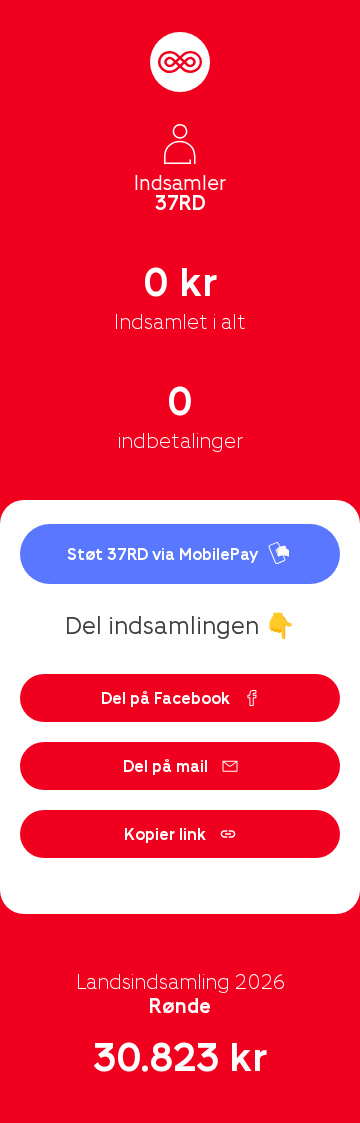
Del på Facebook (165, 697)
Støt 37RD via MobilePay (162, 553)
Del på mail (165, 765)
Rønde (180, 1005)
